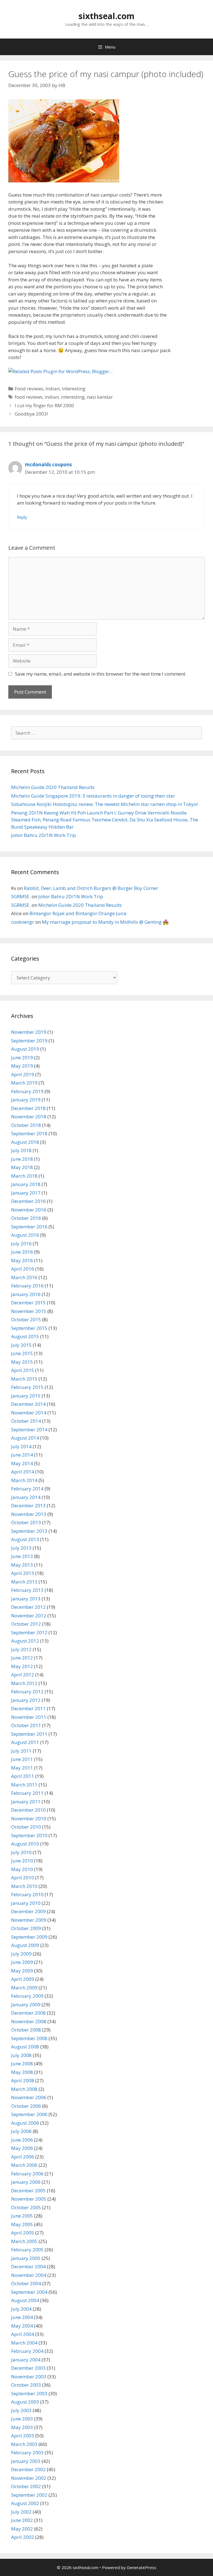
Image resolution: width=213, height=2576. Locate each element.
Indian (53, 389)
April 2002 (23, 2537)
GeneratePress (142, 2567)
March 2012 (24, 1683)
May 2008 (22, 2072)
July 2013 (21, 1548)
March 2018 (24, 1176)
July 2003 (21, 2410)
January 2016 (26, 1294)
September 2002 (29, 2495)
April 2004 (23, 2334)
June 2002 (22, 2520)
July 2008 (21, 2055)
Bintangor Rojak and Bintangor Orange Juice (78, 913)
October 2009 (26, 1928)
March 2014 (24, 1480)
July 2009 (21, 1954)
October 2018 (26, 1125)
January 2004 (26, 2360)
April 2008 (23, 2080)
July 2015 (21, 1345)
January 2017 (26, 1193)
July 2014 (21, 1446)
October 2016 (26, 1218)
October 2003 (26, 2385)
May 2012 (22, 1666)
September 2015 (29, 1328)
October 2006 (26, 2106)
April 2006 (23, 2157)
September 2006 (29, 2114)
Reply (22, 517)
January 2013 (26, 1599)
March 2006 (24, 2165)
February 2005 (27, 2250)
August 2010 (25, 1844)
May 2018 (22, 1167)
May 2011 (22, 1768)
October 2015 (26, 1319)
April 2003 (23, 2436)
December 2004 (28, 2266)
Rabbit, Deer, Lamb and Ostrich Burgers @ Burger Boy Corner (91, 888)
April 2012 (23, 1675)
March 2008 (24, 2089)
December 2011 (28, 1708)
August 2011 (25, 1742)
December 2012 (28, 1607)
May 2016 (22, 1260)
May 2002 (22, 2529)
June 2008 (22, 2064)
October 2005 (26, 2207)
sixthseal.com (106, 16)
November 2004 (29, 2275)
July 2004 (21, 2309)
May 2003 (22, 2427)
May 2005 (22, 2224)
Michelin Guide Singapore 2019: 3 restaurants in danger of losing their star (93, 796)
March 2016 (24, 1277)
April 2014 (23, 1472)
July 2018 (21, 1150)
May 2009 (22, 1971)
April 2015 (23, 1370)
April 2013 (23, 1573)
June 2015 (22, 1353)
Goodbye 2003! (31, 414)
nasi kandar (100, 397)
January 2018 (26, 1184)
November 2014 (29, 1413)
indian (52, 397)
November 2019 (29, 1032)
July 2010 (21, 1852)
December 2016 (28, 1201)
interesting (73, 397)
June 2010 (22, 1861)
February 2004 (27, 2351)
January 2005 (26, 2258)
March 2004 (24, 2343)
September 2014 (29, 1430)
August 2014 (25, 1438)
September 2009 (29, 1937)
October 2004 (26, 2283)
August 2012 (25, 1641)
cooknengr (23, 922)
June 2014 (22, 1455)
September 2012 (29, 1632)
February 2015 (27, 1387)
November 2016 (29, 1210)
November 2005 (29, 2199)
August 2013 (25, 1539)
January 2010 (26, 1903)
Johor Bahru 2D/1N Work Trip (44, 835)
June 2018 (22, 1159)
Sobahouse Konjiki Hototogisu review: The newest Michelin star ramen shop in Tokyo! (104, 804)
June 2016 (22, 1252)
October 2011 (26, 1725)
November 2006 (29, 2097)
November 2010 (29, 1818)
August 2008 (25, 2047)
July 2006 (21, 2131)
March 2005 (24, 2241)
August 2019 (25, 1049)
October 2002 (26, 2486)
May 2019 (22, 1066)
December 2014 (28, 1404)
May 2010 (22, 1869)
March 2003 (24, 2444)
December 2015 (28, 1303)
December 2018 (28, 1108)
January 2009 (26, 2004)
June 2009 (22, 1962)
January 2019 (26, 1100)
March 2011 (24, 1785)
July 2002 (21, 2512)
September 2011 (29, 1734)
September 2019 (29, 1041)
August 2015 (25, 1336)
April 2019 (23, 1074)
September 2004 (29, 2292)
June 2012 (22, 1658)
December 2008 (28, 2013)
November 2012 (29, 1616)
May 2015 (22, 1362)
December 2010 (28, 1810)
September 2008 (29, 2038)
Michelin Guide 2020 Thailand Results (53, 787)
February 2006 (27, 2174)
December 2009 (28, 1911)
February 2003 (27, 2452)
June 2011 (22, 1759)
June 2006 (22, 2140)
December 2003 (28, 2368)
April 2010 (23, 1878)
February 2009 (27, 1996)
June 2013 (22, 1556)
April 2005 (23, 2233)
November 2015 (29, 1311)
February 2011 (27, 1793)
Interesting (74, 389)
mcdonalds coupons (48, 464)
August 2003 (25, 2402)
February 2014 (27, 1489)
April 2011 (23, 1776)
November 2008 (29, 2021)
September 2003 (29, 2393)
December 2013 (28, 1505)
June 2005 (22, 2216)
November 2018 (29, 1117)
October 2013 (26, 1522)
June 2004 (22, 2317)
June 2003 (22, 2419)
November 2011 (29, 1717)
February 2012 (27, 1692)
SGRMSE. (21, 896)
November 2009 (29, 1920)
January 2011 (26, 1802)
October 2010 (26, 1827)
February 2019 (27, 1091)
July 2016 (21, 1244)
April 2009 (23, 1979)
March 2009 (24, 1988)
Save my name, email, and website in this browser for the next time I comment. (101, 674)
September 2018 (29, 1133)
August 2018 (25, 1142)
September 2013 (29, 1531)
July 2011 (21, 1751)
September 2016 (29, 1227)
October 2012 (26, 1624)
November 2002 (29, 2478)
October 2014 (26, 1421)
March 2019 (24, 1083)
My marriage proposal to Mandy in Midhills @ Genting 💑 (105, 922)
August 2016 (25, 1235)
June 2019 (22, 1057)
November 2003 (29, 2377)
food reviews (29, 397)
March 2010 (24, 1886)
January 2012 (26, 1700)
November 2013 (29, 1514)
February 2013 (27, 1590)
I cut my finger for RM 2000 (44, 405)
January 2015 (26, 1396)
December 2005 (28, 2191)
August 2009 (25, 1945)
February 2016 (27, 1286)
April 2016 (23, 1269)
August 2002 (25, 2503)
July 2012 (21, 1649)
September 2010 (29, 1835)
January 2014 (26, 1497)
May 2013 (22, 1565)
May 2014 (22, 1463)
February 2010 (27, 1894)
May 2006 (22, 2148)
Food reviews (29, 389)
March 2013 (24, 1582)
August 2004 (25, 2300)
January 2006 (26, 2182)
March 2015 (24, 1379)
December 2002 (28, 2469)
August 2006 (25, 2123)
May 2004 (22, 2326)
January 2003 (26, 2461)
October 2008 (26, 2030)
